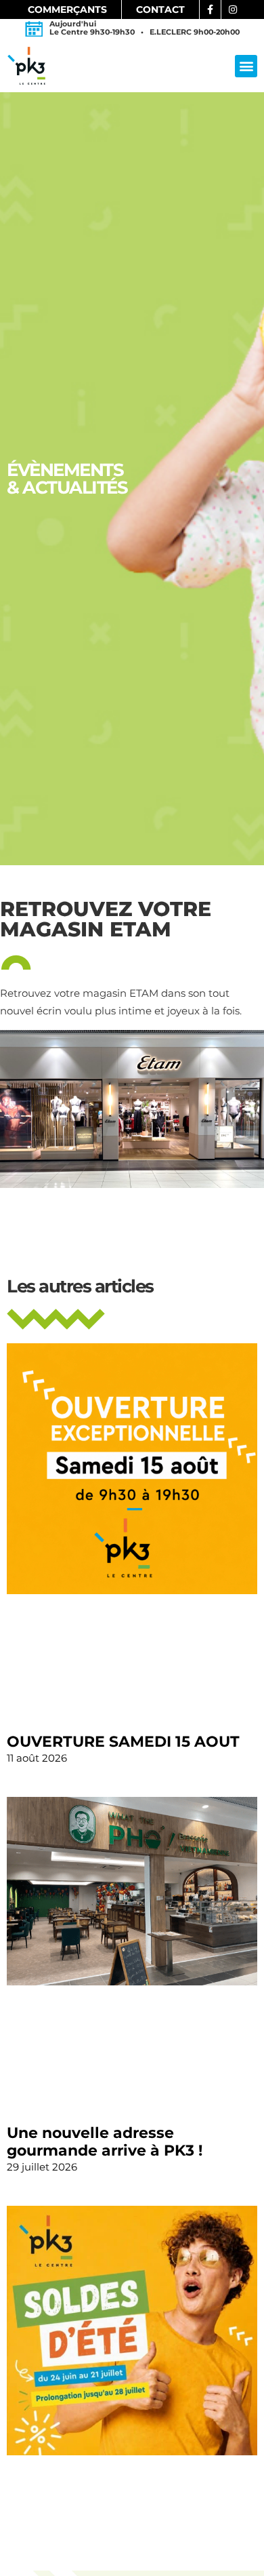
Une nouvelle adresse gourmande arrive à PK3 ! (105, 2142)
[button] (246, 66)
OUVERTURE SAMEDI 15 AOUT (123, 1742)
